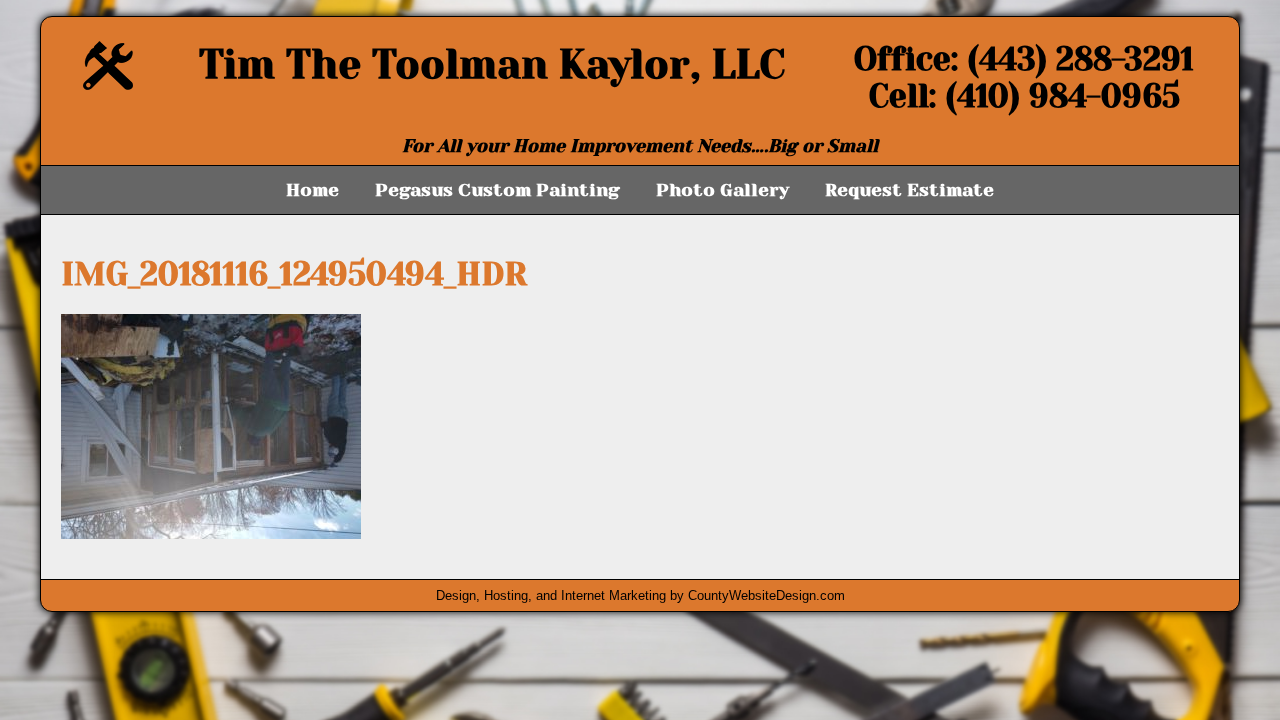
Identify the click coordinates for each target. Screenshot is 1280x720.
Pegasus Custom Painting (497, 190)
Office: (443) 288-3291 (1024, 59)
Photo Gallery (722, 190)
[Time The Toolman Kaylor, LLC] (108, 84)
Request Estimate (909, 190)
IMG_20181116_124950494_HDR (294, 274)
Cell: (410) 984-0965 (1024, 96)
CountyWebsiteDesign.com (766, 595)
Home (312, 190)
